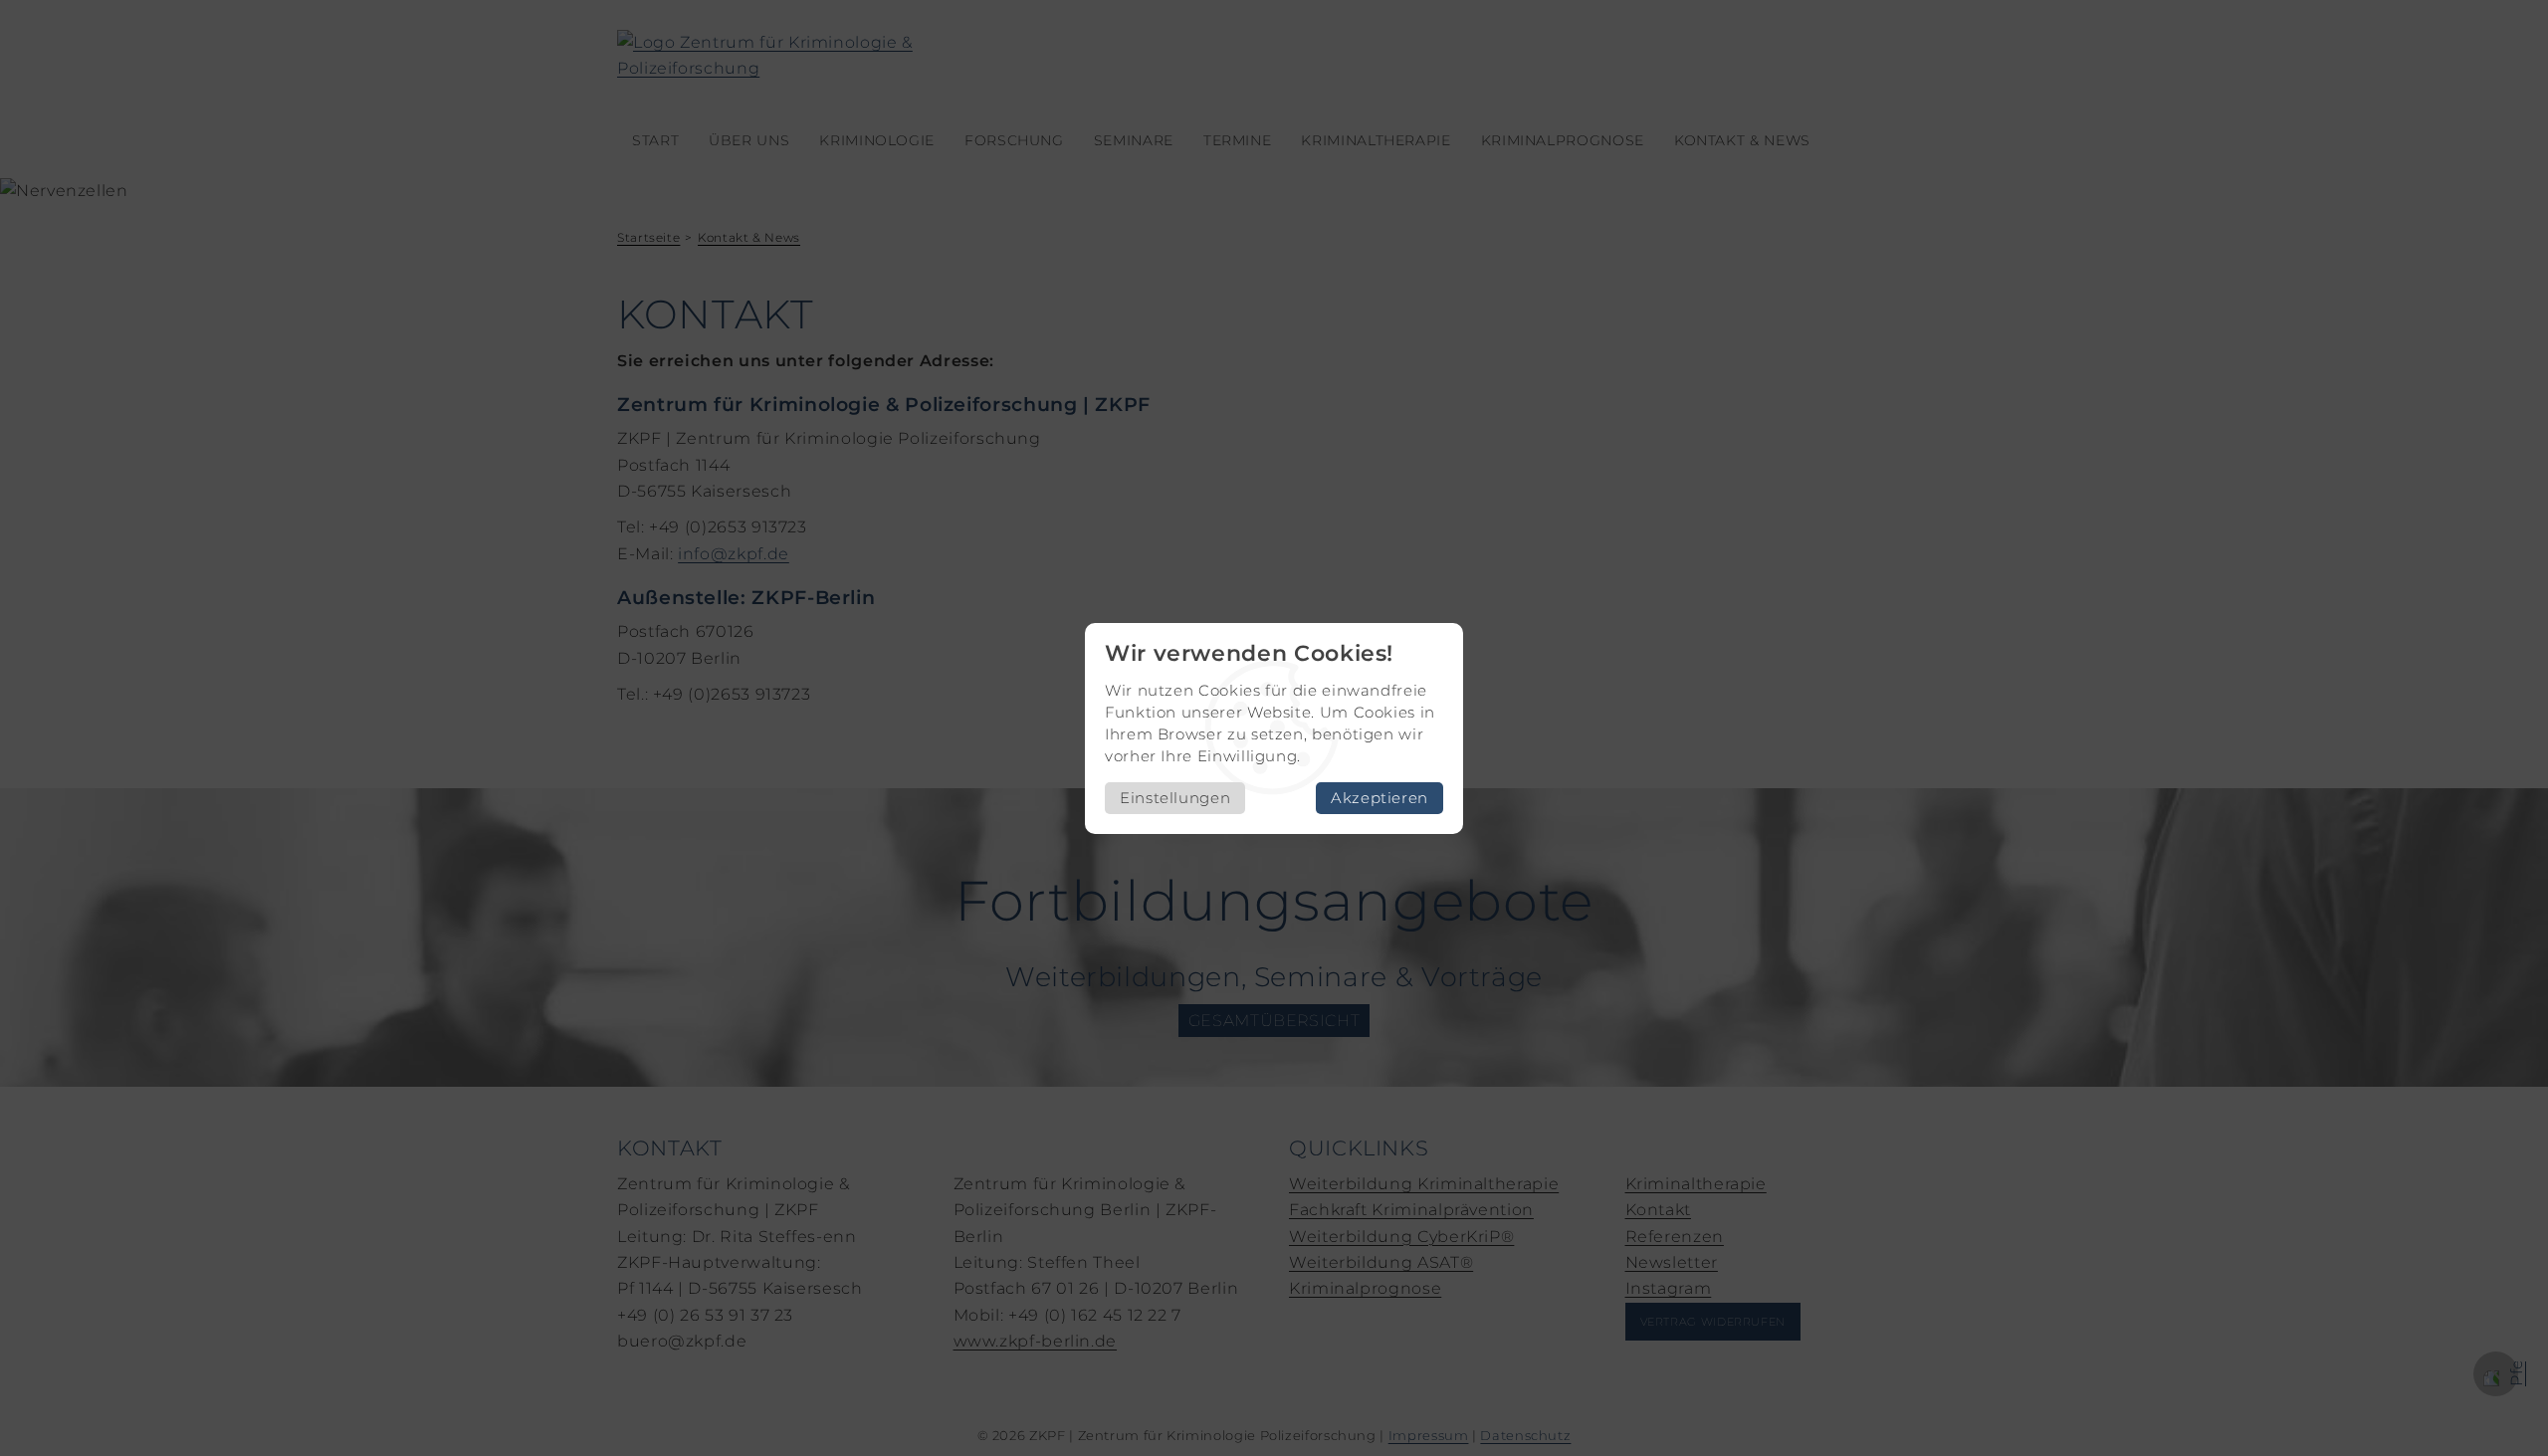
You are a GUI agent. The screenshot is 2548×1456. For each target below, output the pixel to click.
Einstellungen (1175, 798)
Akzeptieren (1380, 798)
